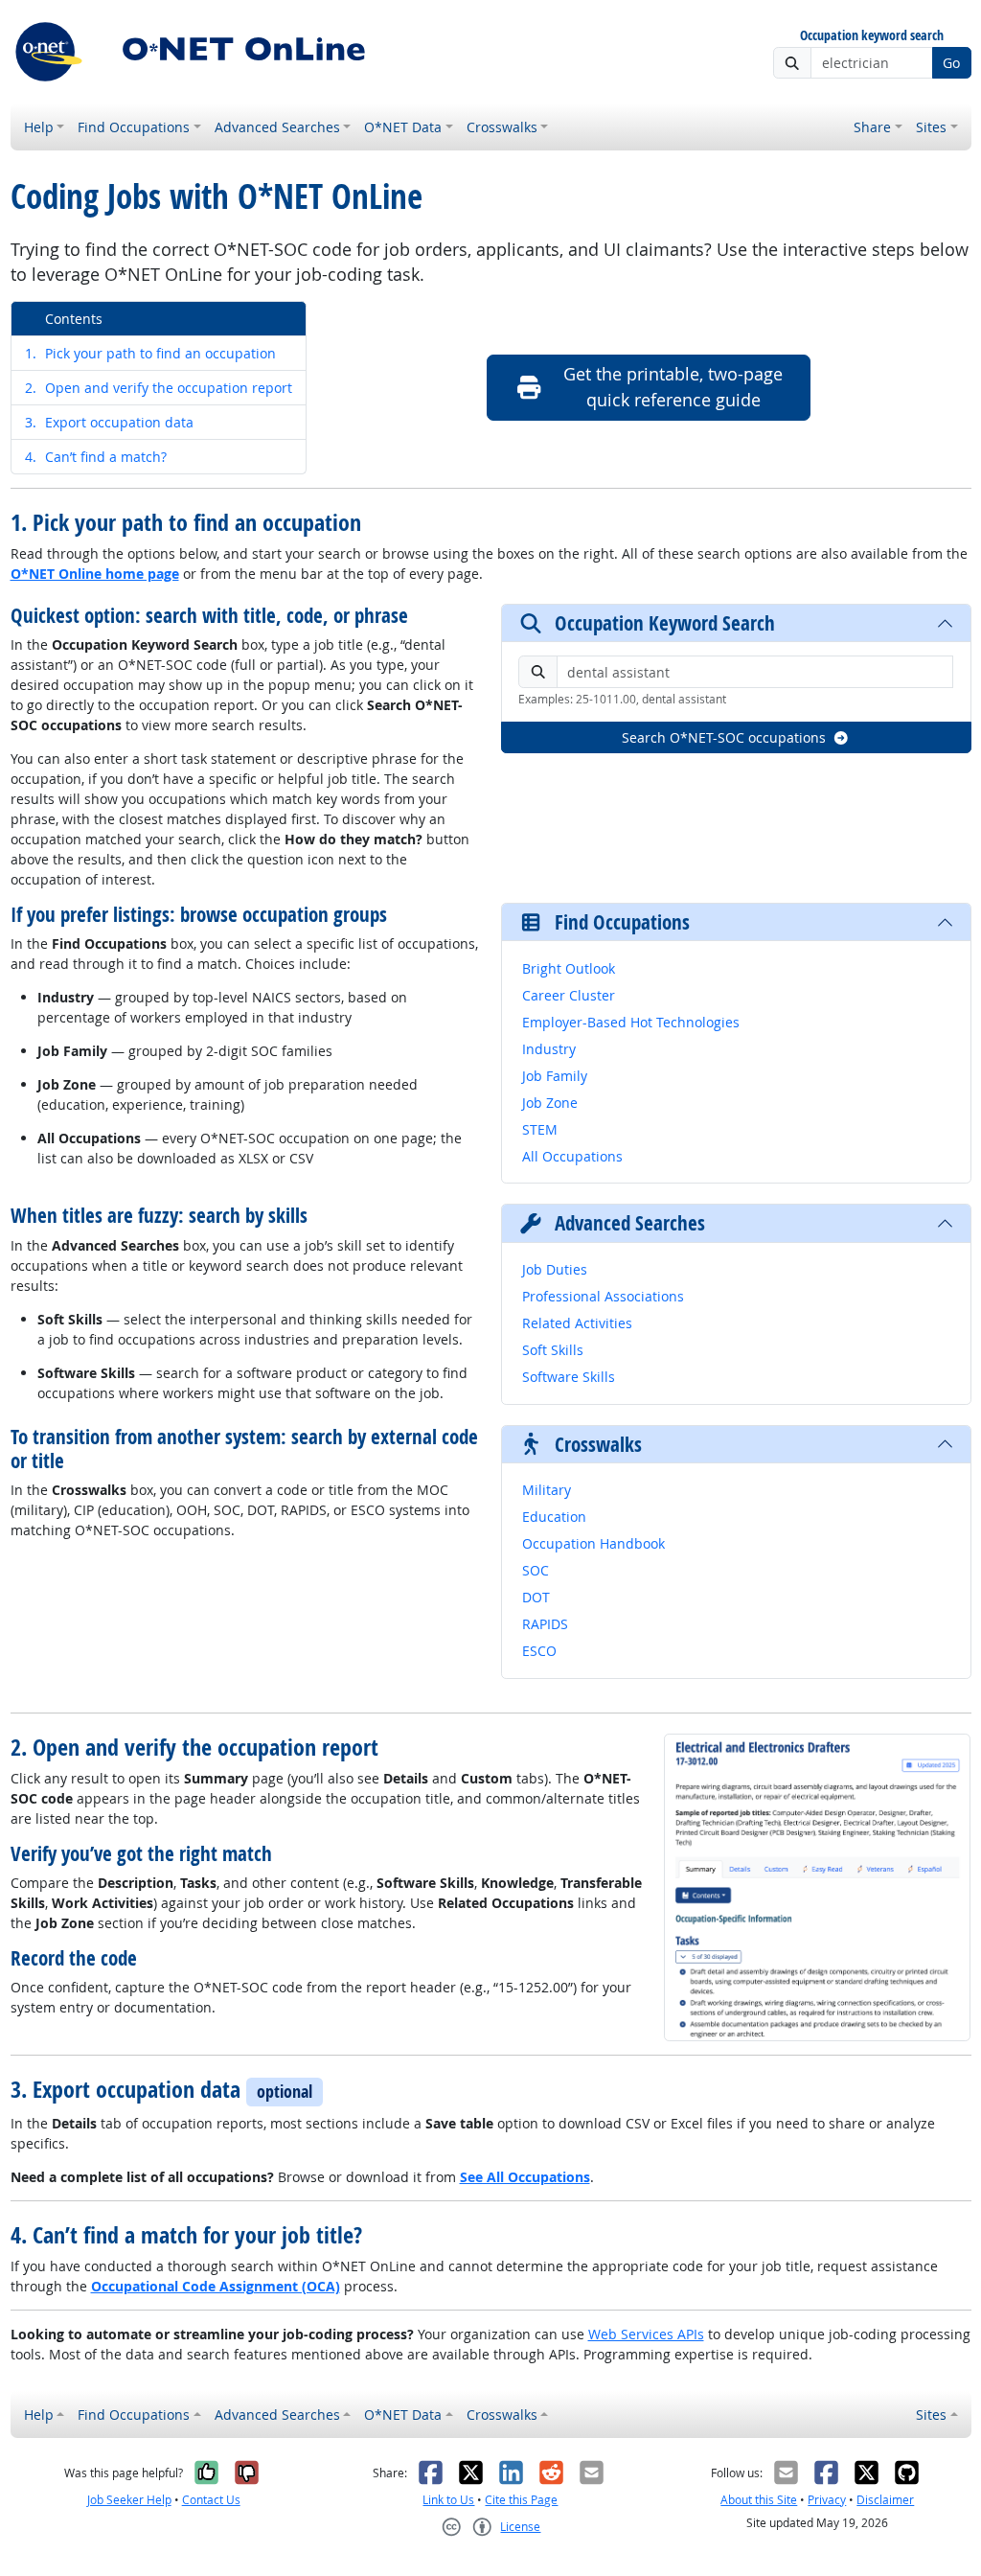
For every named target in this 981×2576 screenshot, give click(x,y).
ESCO (539, 1651)
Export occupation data (109, 422)
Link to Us (448, 2500)
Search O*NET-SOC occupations (724, 737)
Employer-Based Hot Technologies (631, 1022)
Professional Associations (603, 1296)
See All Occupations (525, 2177)
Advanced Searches (277, 127)
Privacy (827, 2500)
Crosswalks (502, 127)
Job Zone (550, 1103)
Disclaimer (885, 2500)
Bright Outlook (569, 968)
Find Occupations (134, 127)
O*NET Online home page (95, 574)
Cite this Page (521, 2500)
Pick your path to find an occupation (150, 353)
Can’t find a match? (96, 457)
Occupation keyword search (872, 36)
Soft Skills (553, 1350)
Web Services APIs (646, 2334)
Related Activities (577, 1323)
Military (547, 1490)
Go (951, 63)
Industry (549, 1049)
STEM (540, 1129)
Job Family (555, 1076)
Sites (931, 127)
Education (554, 1517)
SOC (536, 1570)
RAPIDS (545, 1624)
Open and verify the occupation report (159, 388)
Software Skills (569, 1377)
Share (872, 127)
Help (39, 127)
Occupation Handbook (593, 1543)
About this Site (759, 2500)
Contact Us (211, 2500)
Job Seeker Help (129, 2500)
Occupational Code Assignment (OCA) (216, 2286)
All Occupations (572, 1156)
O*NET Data (403, 127)
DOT (536, 1597)
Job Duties (555, 1269)
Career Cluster (569, 995)
